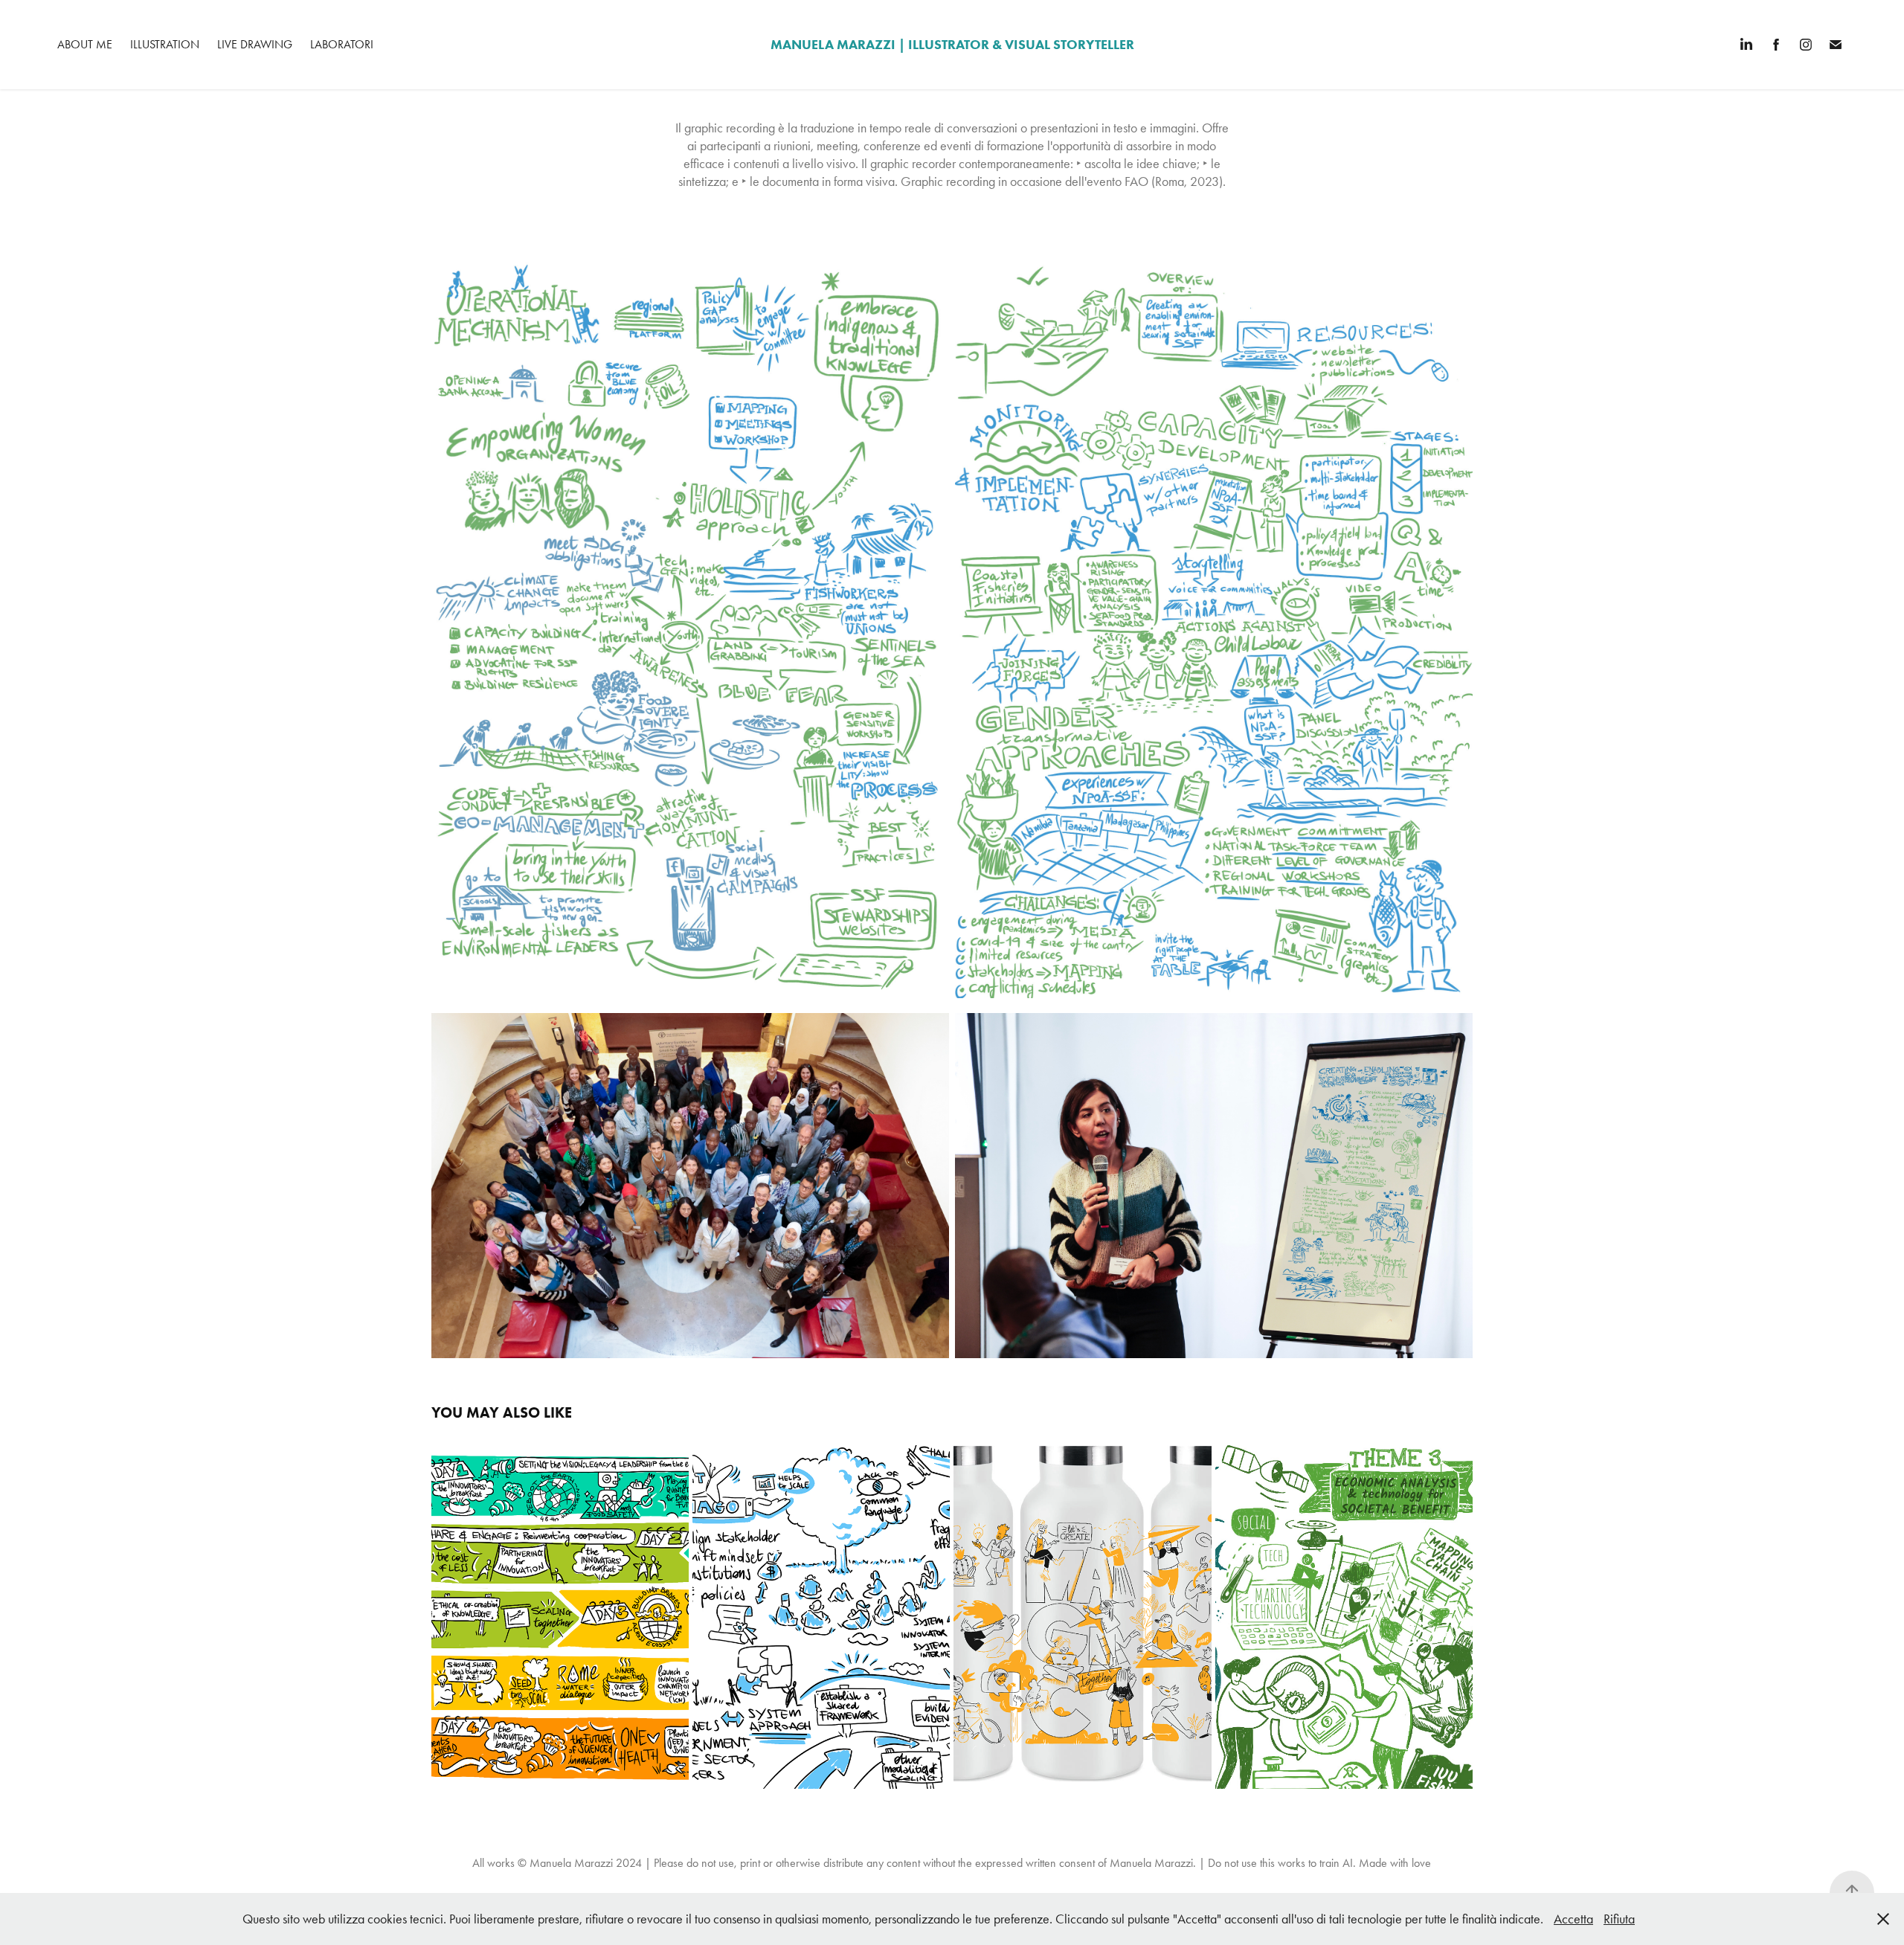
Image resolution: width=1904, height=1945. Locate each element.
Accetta (1573, 1919)
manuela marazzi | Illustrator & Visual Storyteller (952, 45)
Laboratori (342, 44)
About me (85, 44)
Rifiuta (1619, 1919)
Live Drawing (255, 44)
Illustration (165, 44)
